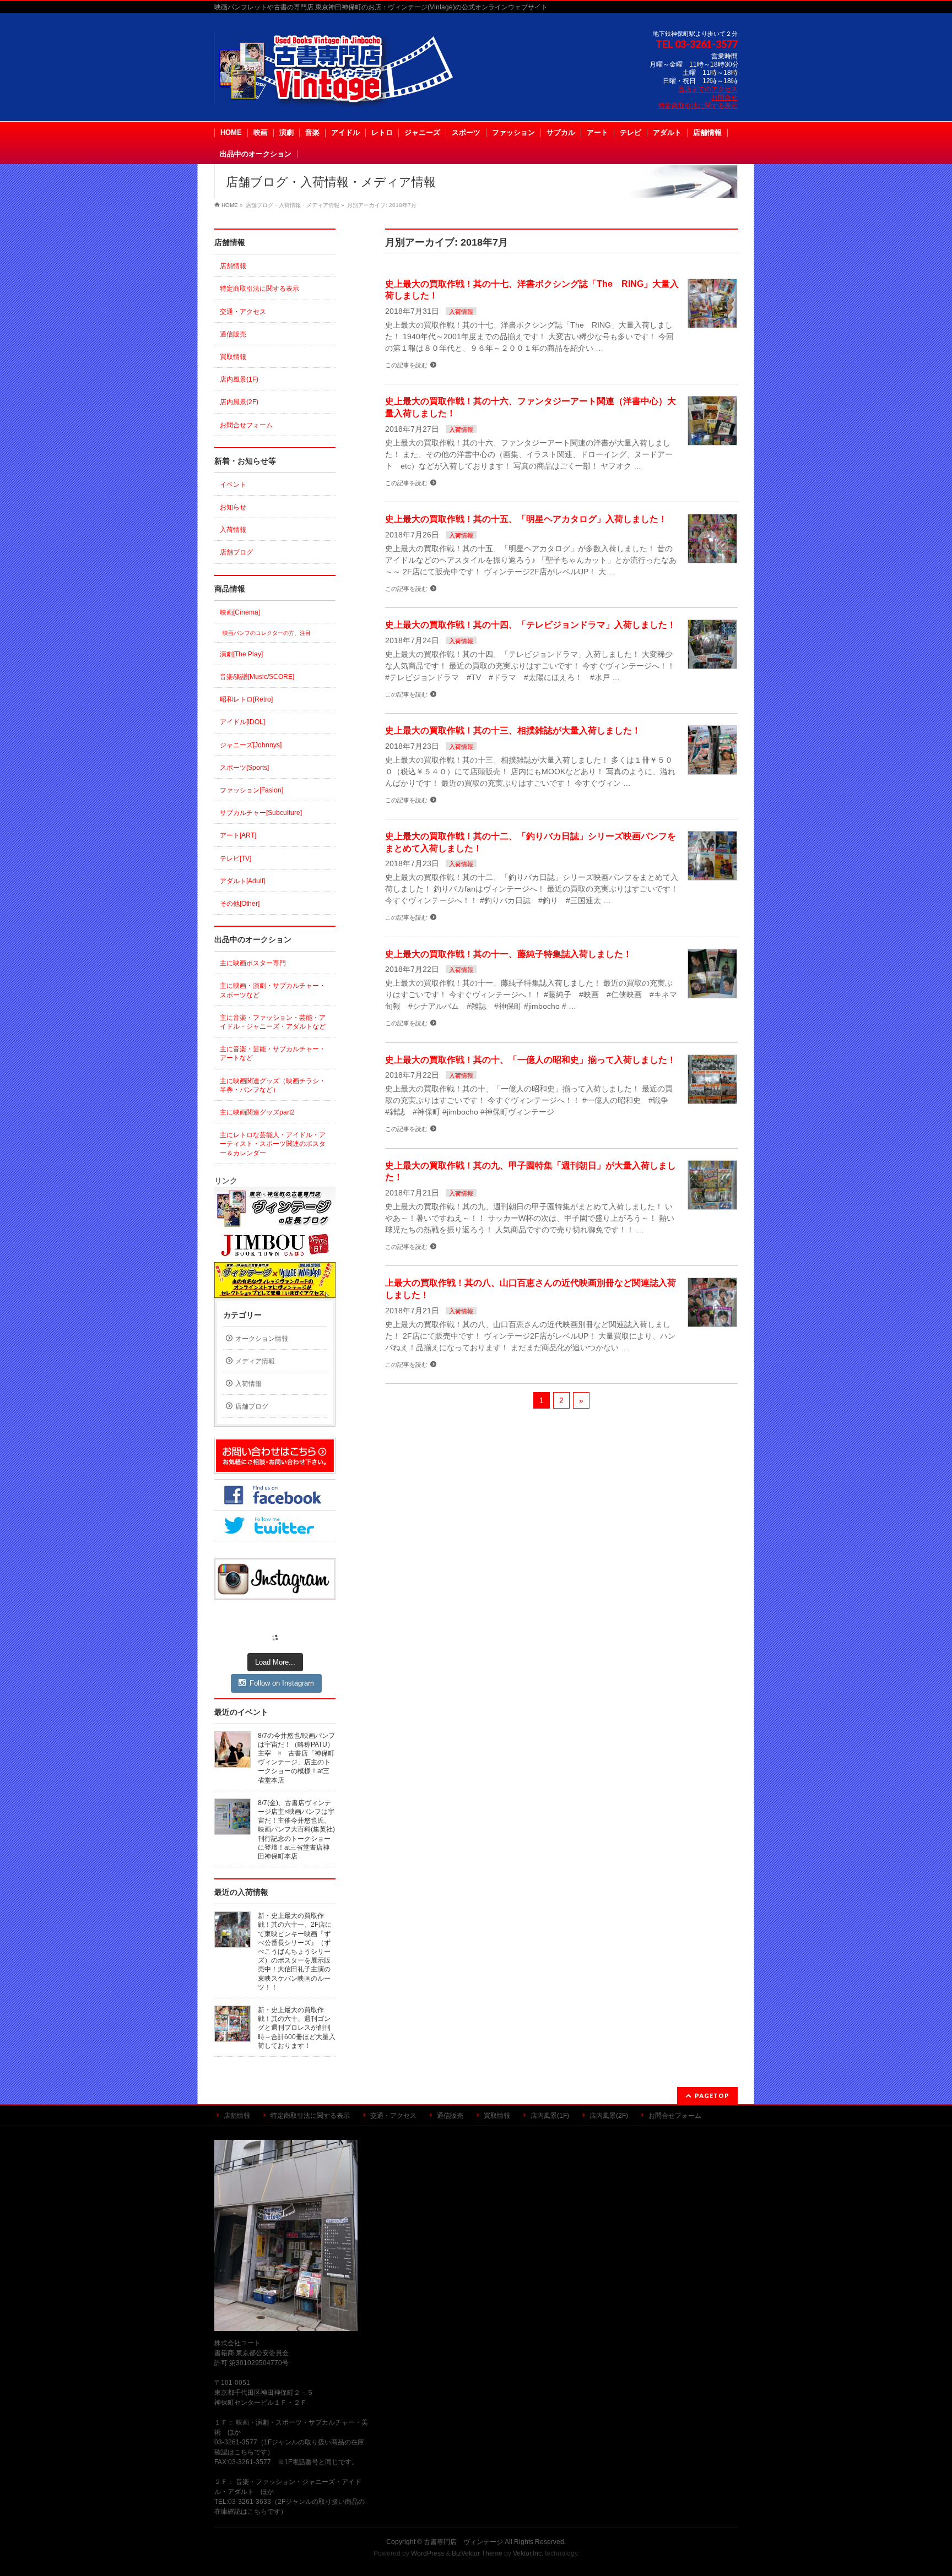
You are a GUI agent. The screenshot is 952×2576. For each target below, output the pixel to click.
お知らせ (233, 507)
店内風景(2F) (239, 402)
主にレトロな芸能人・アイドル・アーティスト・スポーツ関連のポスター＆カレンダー (273, 1144)
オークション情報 (262, 1339)
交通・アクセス (243, 312)
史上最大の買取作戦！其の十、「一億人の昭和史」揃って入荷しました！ (531, 1060)
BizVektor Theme (477, 2553)
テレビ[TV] (236, 858)
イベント (233, 485)
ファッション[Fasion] (251, 790)
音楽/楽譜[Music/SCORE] (257, 677)
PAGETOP (712, 2096)
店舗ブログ (236, 552)
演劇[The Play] (241, 654)
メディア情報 (255, 1361)
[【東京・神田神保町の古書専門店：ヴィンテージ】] (344, 94)
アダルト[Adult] (242, 881)
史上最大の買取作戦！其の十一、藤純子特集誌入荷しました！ (509, 954)
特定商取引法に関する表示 (698, 106)
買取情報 (233, 357)
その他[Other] (240, 904)
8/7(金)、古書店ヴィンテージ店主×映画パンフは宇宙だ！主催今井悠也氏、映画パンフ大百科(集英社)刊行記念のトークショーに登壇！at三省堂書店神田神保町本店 (296, 1830)
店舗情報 (233, 266)
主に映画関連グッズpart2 (257, 1112)
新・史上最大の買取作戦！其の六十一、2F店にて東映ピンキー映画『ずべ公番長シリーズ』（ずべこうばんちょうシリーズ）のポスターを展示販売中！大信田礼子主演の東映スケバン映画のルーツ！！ (295, 1952)
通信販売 (233, 334)
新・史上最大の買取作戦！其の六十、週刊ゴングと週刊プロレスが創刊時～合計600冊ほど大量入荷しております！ (297, 2028)
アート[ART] (238, 835)
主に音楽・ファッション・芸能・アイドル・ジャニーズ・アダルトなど (273, 1022)
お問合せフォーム (246, 425)
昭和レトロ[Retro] (246, 699)
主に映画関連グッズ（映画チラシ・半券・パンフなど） (273, 1085)
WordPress (428, 2553)
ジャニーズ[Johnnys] (251, 745)
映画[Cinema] (240, 612)
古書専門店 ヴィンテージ (463, 2542)
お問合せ (724, 97)
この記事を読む (406, 365)
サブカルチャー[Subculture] (261, 813)
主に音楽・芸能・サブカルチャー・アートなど (273, 1053)
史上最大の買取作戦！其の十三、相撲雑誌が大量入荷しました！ (513, 730)
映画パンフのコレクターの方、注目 (267, 633)
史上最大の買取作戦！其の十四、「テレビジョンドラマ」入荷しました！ (531, 625)
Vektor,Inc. (528, 2553)
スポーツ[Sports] (244, 768)
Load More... (275, 1662)
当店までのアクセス (708, 89)
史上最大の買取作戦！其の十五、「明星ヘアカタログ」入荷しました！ (526, 519)
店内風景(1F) (239, 379)
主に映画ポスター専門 (253, 963)
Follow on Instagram (282, 1683)
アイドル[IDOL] (242, 722)
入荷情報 (461, 312)
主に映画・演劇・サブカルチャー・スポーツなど (273, 990)
